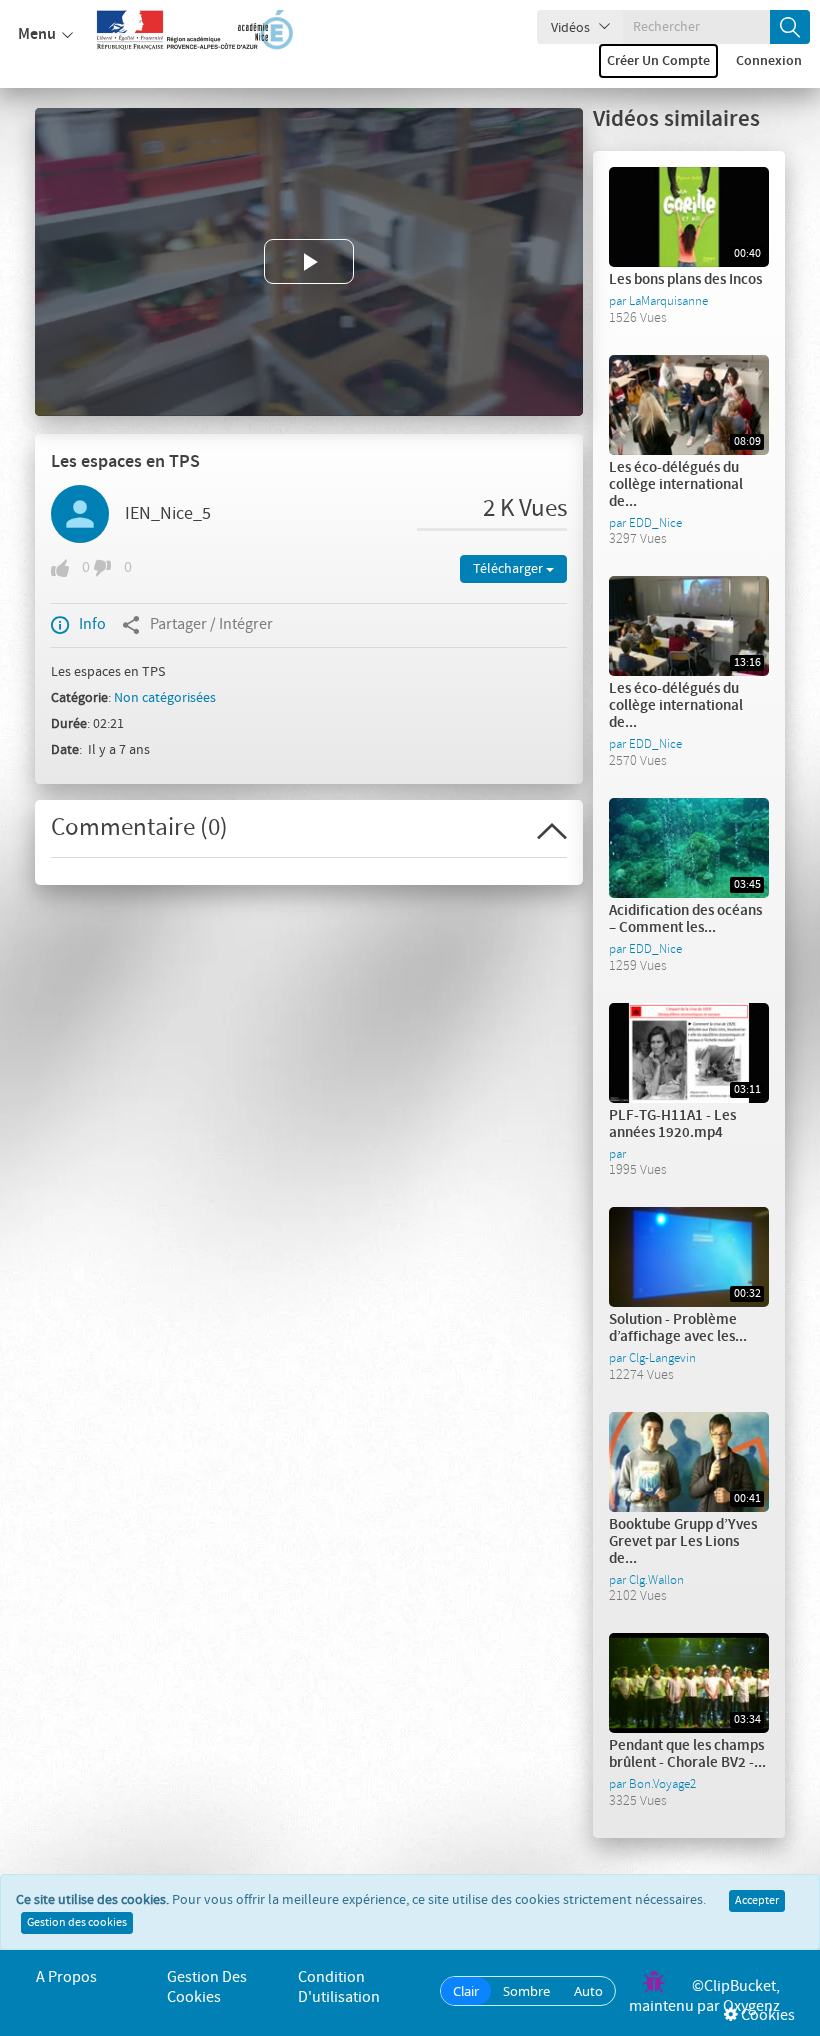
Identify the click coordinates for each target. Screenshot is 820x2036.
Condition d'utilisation (339, 1987)
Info (92, 624)
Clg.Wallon (656, 1580)
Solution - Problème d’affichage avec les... (678, 1328)
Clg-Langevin (662, 1358)
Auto (588, 1991)
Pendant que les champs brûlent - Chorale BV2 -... (687, 1754)
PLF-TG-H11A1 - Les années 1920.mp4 (672, 1124)
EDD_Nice (655, 523)
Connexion (769, 61)
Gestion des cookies (77, 1923)
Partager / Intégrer (211, 624)
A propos (66, 1977)
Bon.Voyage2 (662, 1784)
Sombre (526, 1991)
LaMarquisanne (668, 301)
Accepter (757, 1901)
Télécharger (509, 569)
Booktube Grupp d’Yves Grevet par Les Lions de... (683, 1542)
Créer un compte (658, 61)
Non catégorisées (165, 698)
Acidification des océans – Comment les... (685, 919)
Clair (466, 1991)
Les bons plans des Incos (685, 280)
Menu (37, 34)
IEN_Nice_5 (168, 514)
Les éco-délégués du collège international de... (676, 485)
